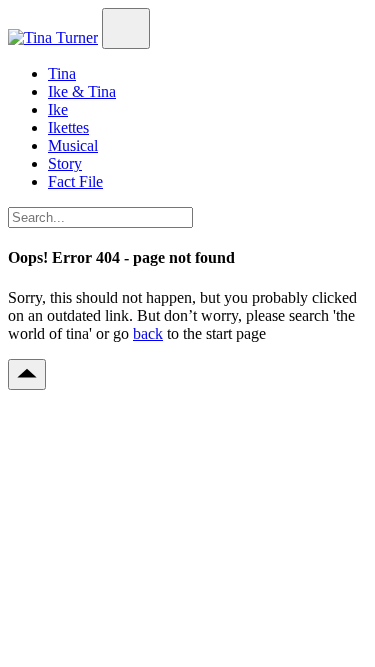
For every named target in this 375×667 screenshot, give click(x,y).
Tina (62, 73)
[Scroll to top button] (27, 374)
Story (65, 163)
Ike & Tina (82, 91)
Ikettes (68, 127)
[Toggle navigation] (126, 28)
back (148, 333)
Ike (58, 109)
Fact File (75, 181)
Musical (73, 145)
